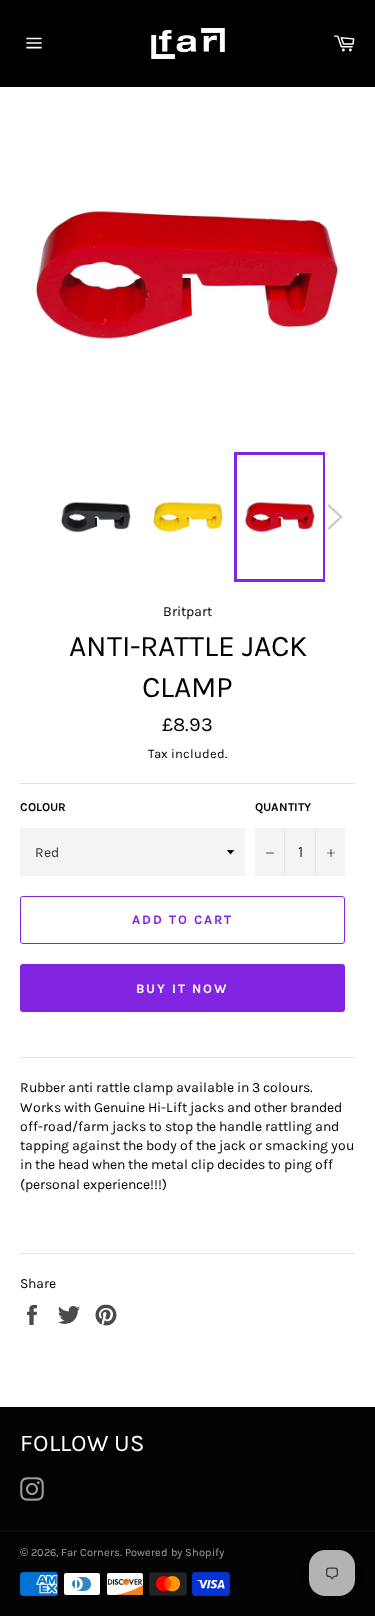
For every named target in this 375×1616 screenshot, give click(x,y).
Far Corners (90, 1552)
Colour (43, 807)
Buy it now (182, 988)
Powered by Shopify (174, 1552)
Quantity (283, 807)
